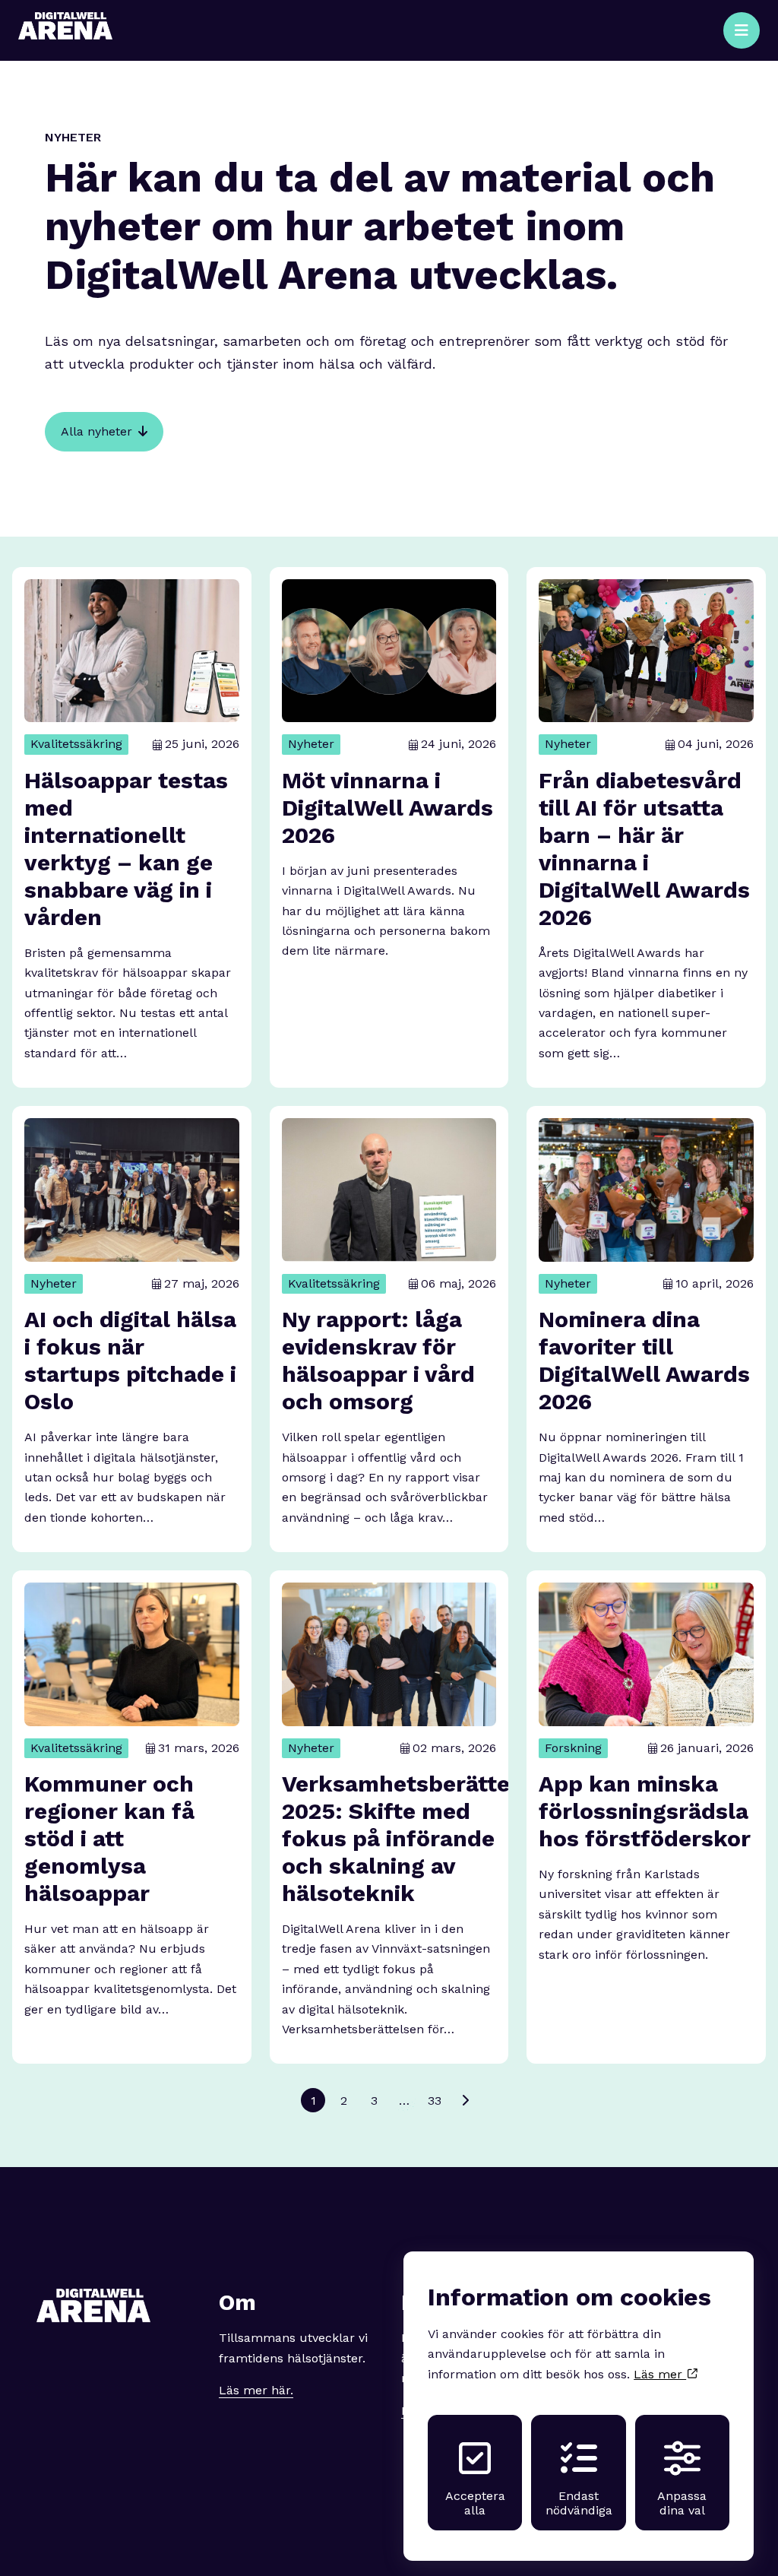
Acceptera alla (475, 2503)
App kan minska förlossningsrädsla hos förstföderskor (645, 1811)
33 (435, 2101)
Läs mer (660, 2374)
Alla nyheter (96, 431)
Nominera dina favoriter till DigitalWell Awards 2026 (644, 1360)
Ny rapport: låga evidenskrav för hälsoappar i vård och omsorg (378, 1360)
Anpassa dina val (682, 2503)
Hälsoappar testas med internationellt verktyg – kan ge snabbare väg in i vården (126, 849)
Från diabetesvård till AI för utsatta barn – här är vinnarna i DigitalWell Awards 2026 (644, 849)
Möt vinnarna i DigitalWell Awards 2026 (387, 808)
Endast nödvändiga (579, 2503)
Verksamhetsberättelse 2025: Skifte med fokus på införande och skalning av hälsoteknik (412, 1838)
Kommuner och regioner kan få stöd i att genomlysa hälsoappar (109, 1838)
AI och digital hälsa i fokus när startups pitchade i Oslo (130, 1360)
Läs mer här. (256, 2390)
